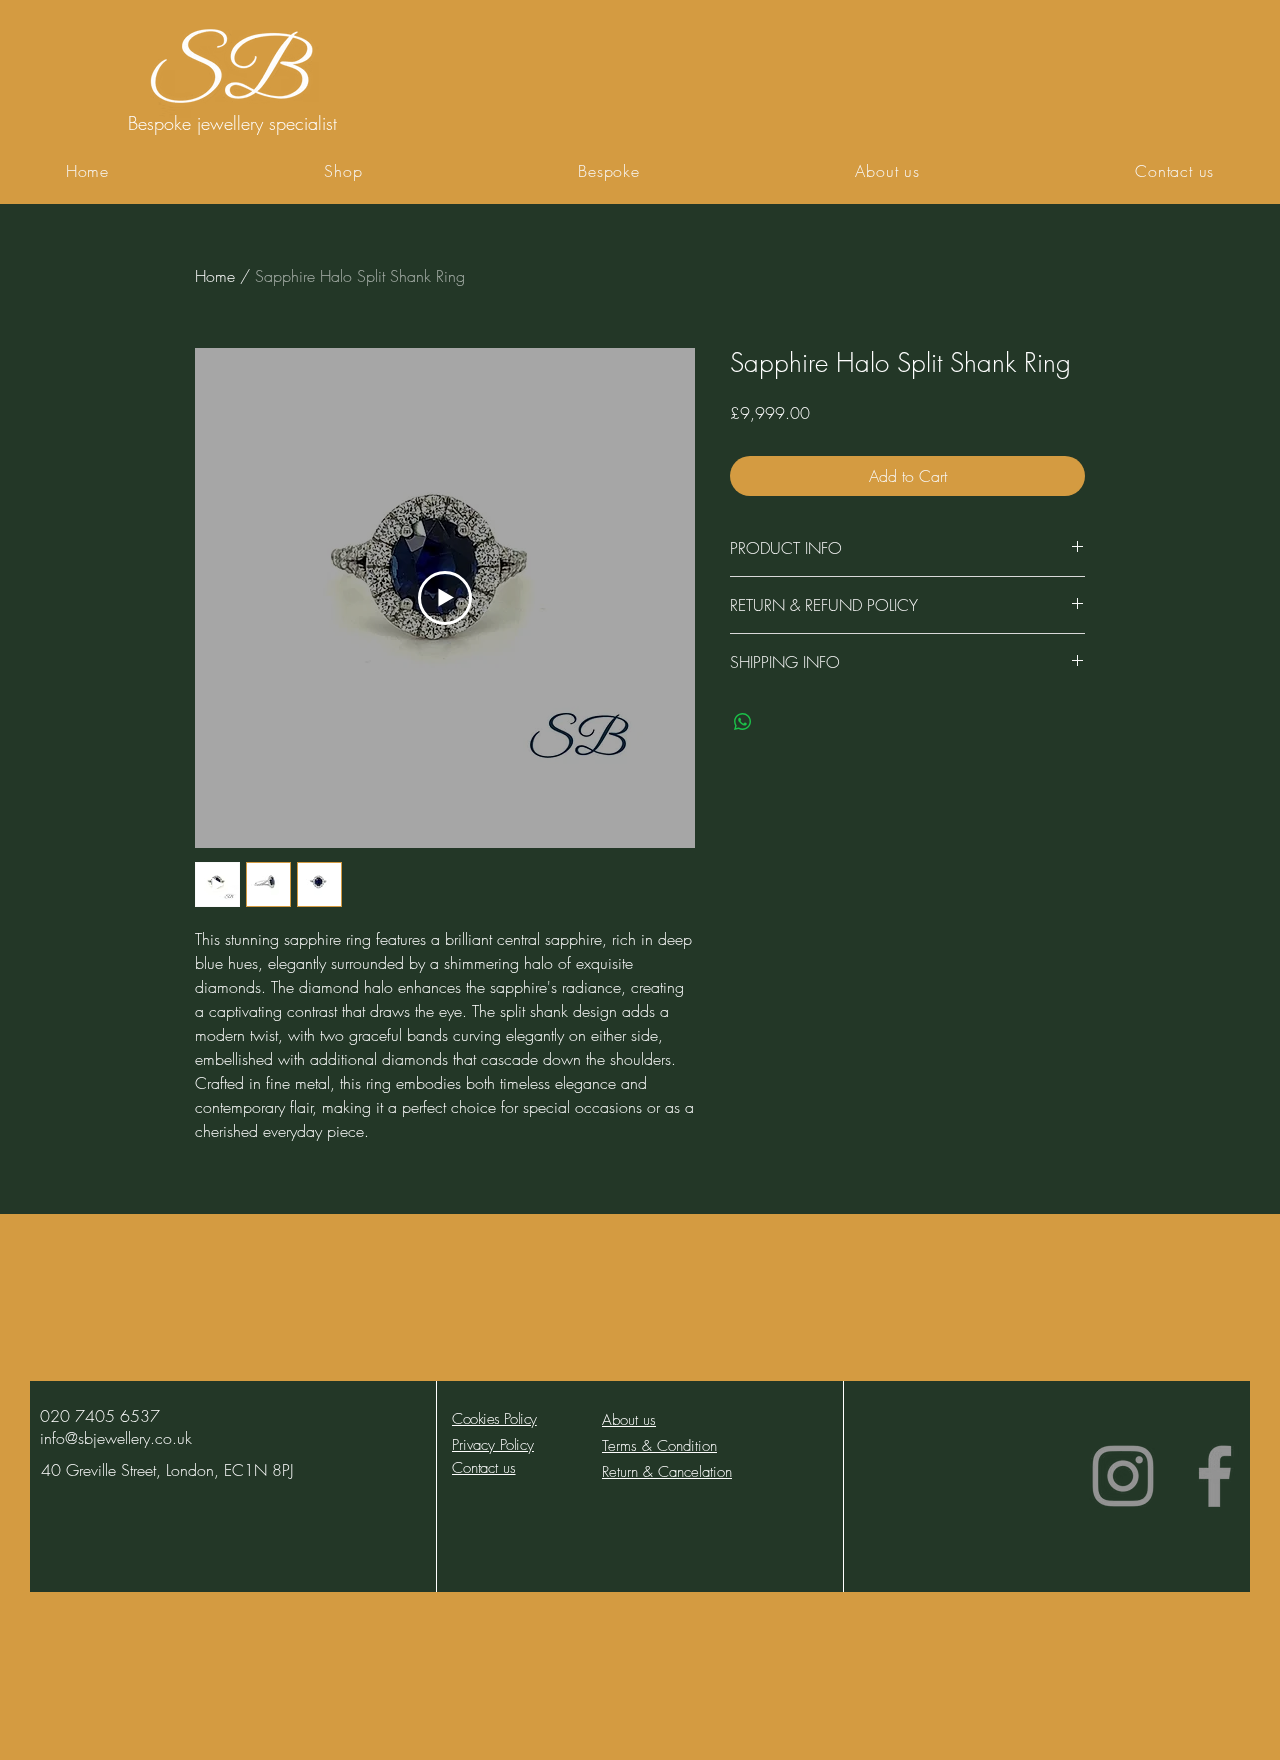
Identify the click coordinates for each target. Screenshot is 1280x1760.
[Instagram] (1123, 1476)
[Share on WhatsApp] (743, 722)
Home (215, 276)
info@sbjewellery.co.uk (116, 1438)
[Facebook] (1215, 1476)
